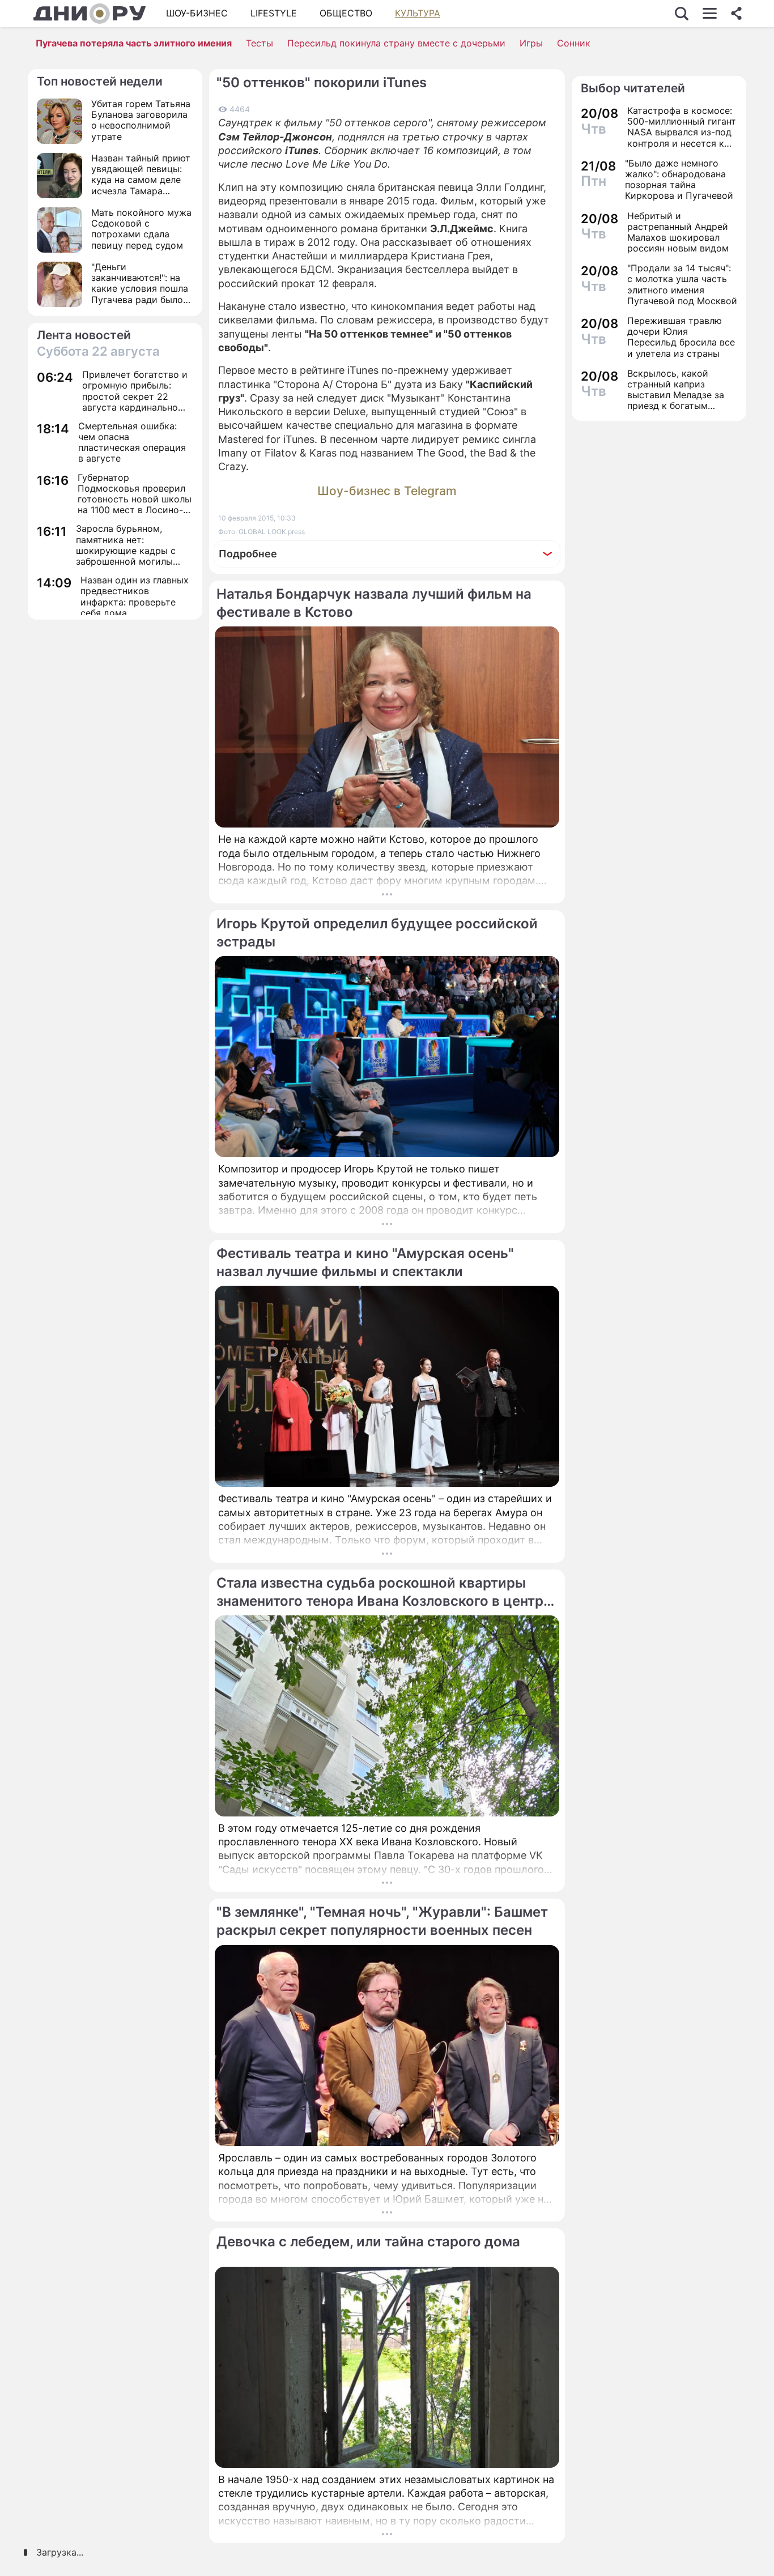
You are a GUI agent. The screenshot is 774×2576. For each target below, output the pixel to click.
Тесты (260, 43)
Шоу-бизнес (197, 13)
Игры (531, 43)
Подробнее (248, 554)
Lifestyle (274, 13)
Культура (418, 13)
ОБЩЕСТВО (346, 13)
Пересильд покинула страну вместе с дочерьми (396, 43)
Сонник (574, 43)
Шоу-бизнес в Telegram (387, 491)
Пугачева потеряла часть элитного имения (134, 43)
